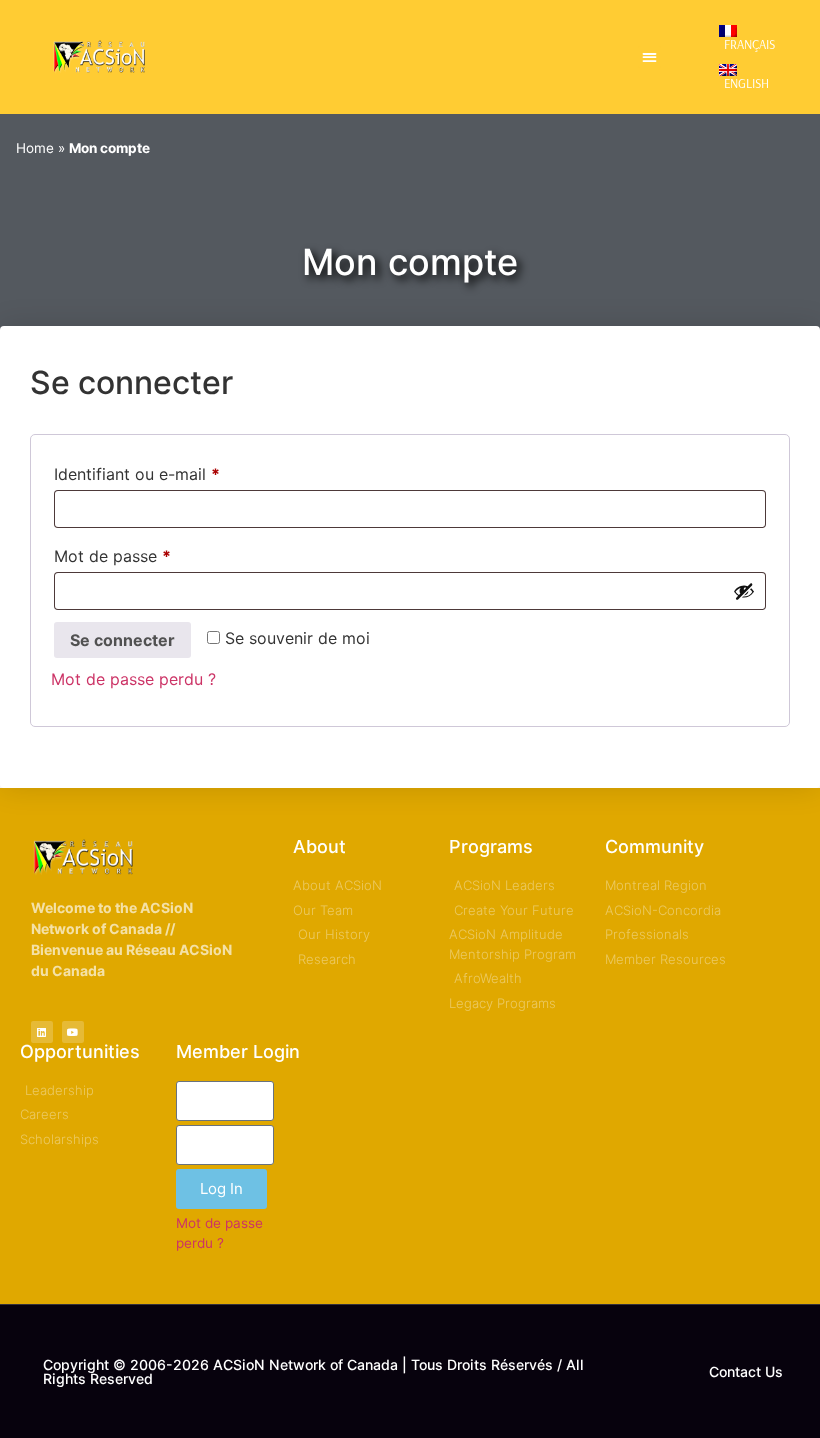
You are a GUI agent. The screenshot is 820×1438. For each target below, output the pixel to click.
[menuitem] (752, 37)
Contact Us (746, 1371)
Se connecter (122, 640)
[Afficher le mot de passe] (744, 591)
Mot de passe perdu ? (133, 679)
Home (35, 148)
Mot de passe (154, 553)
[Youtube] (73, 1032)
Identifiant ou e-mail (178, 471)
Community (654, 846)
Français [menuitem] (749, 44)
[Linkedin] (42, 1032)
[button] (649, 57)
